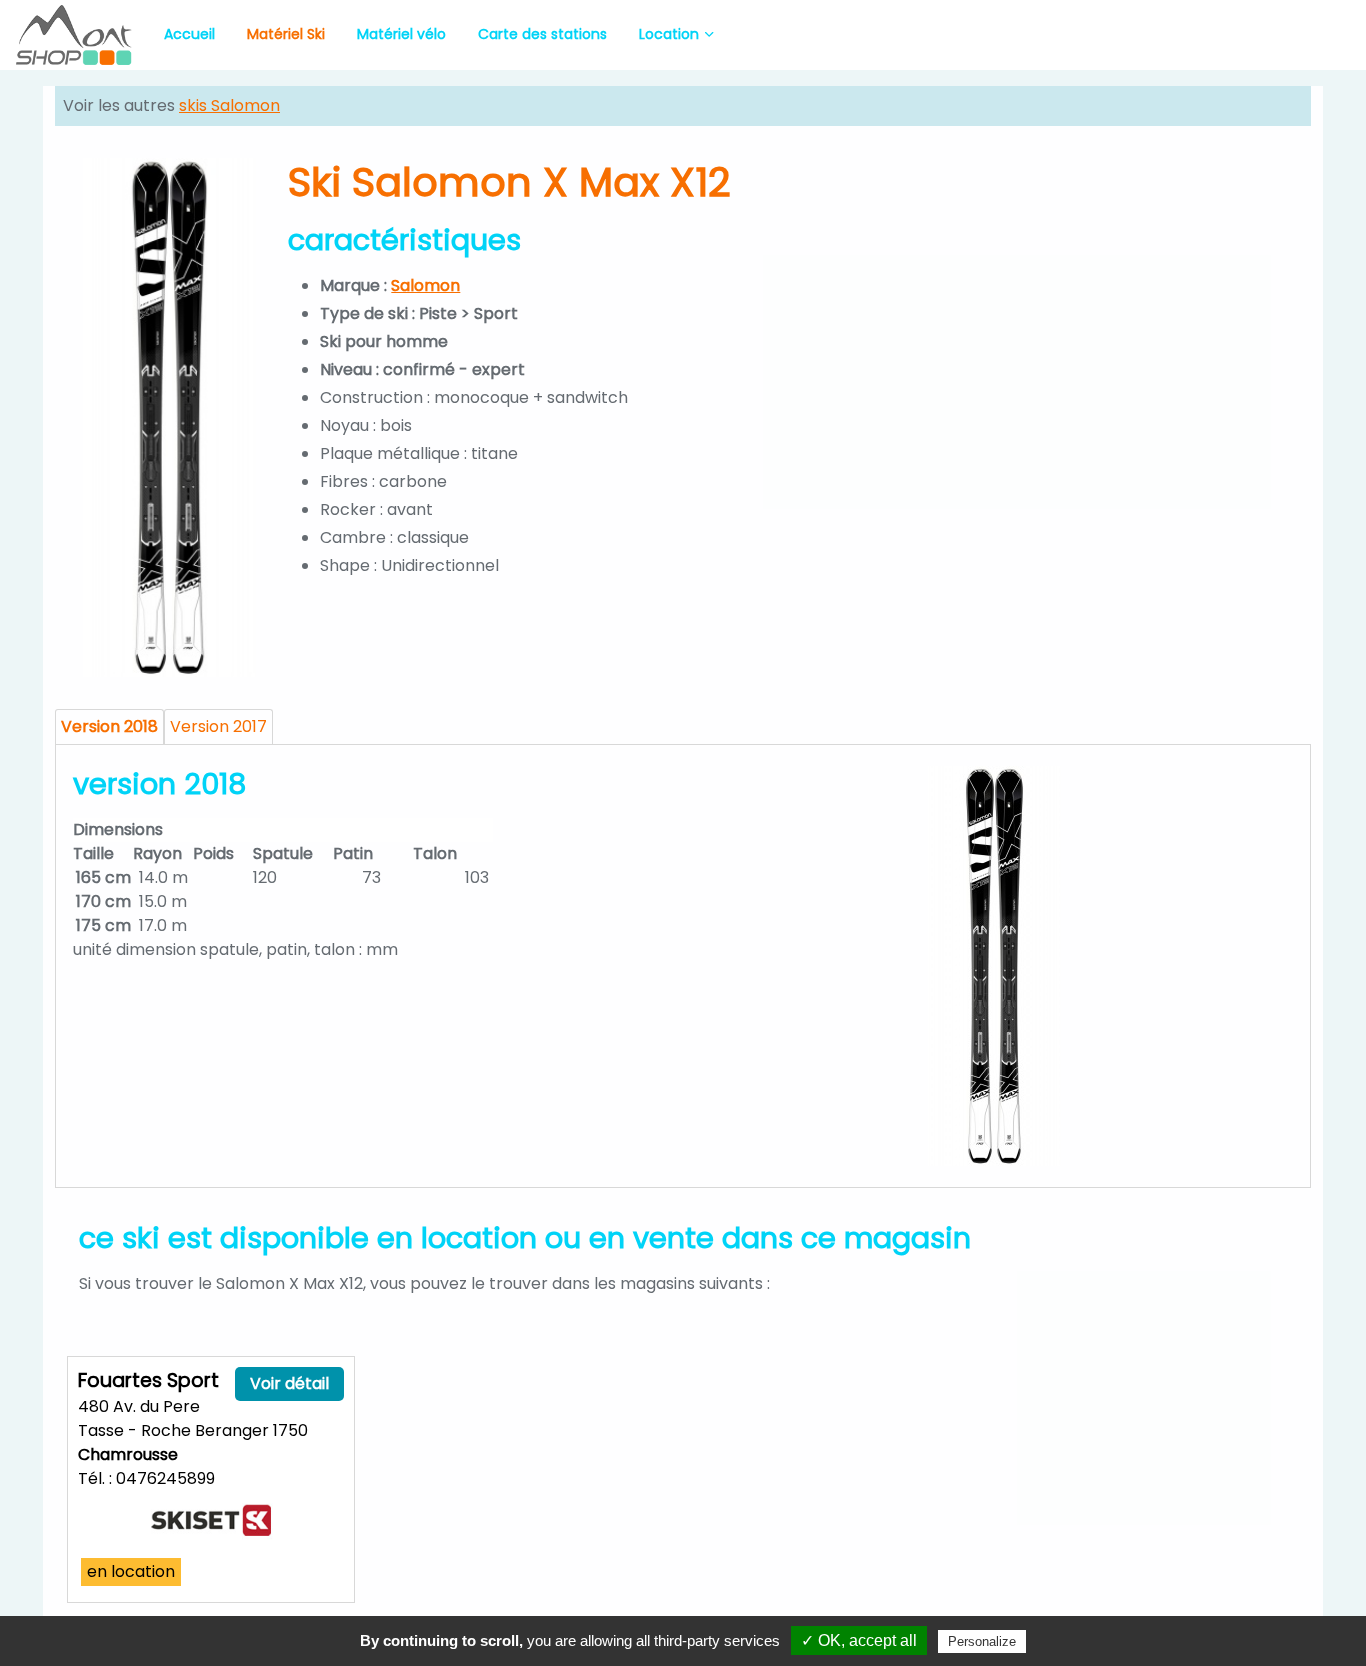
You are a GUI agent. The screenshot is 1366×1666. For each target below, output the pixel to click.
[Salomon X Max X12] (169, 417)
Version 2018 (109, 726)
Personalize (982, 1641)
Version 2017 (218, 726)
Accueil (189, 34)
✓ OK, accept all (859, 1640)
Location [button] (669, 34)
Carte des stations (542, 34)
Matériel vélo (401, 34)
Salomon (425, 285)
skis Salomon (229, 105)
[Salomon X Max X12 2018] (994, 966)
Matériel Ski (286, 34)
